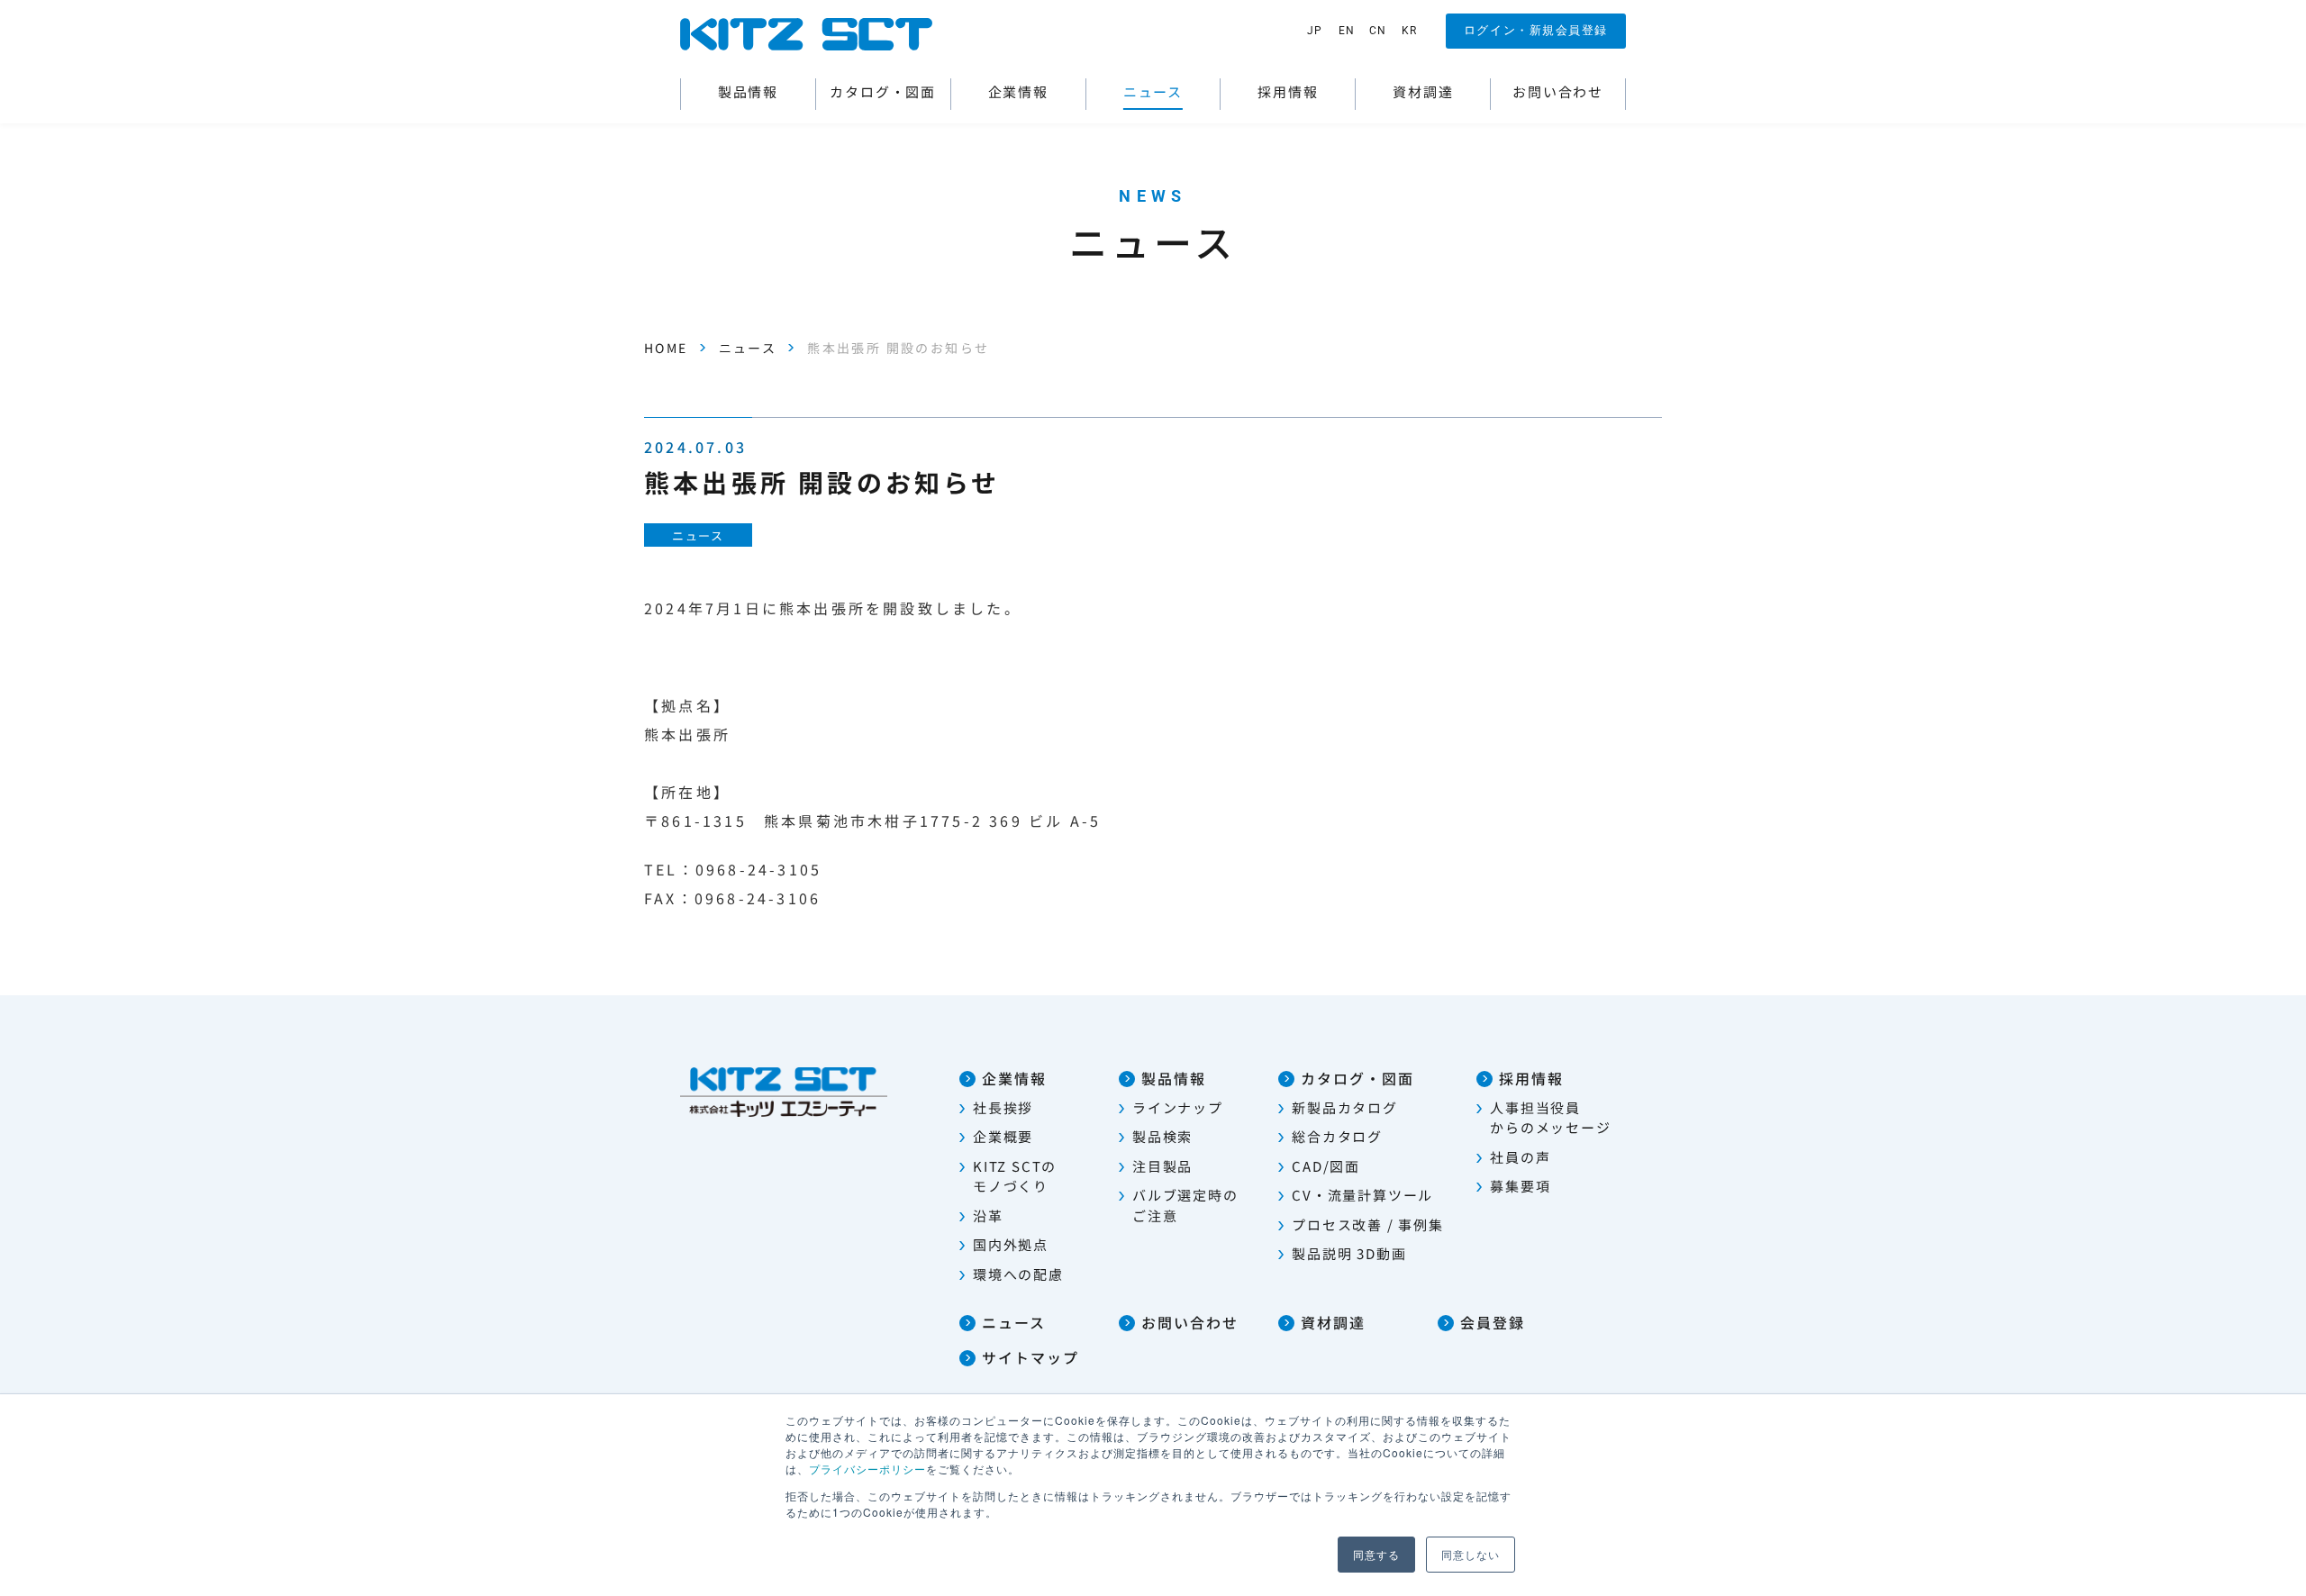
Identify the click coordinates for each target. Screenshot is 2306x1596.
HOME (666, 348)
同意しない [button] (1471, 1554)
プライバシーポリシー (867, 1469)
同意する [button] (1376, 1554)
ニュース (748, 348)
